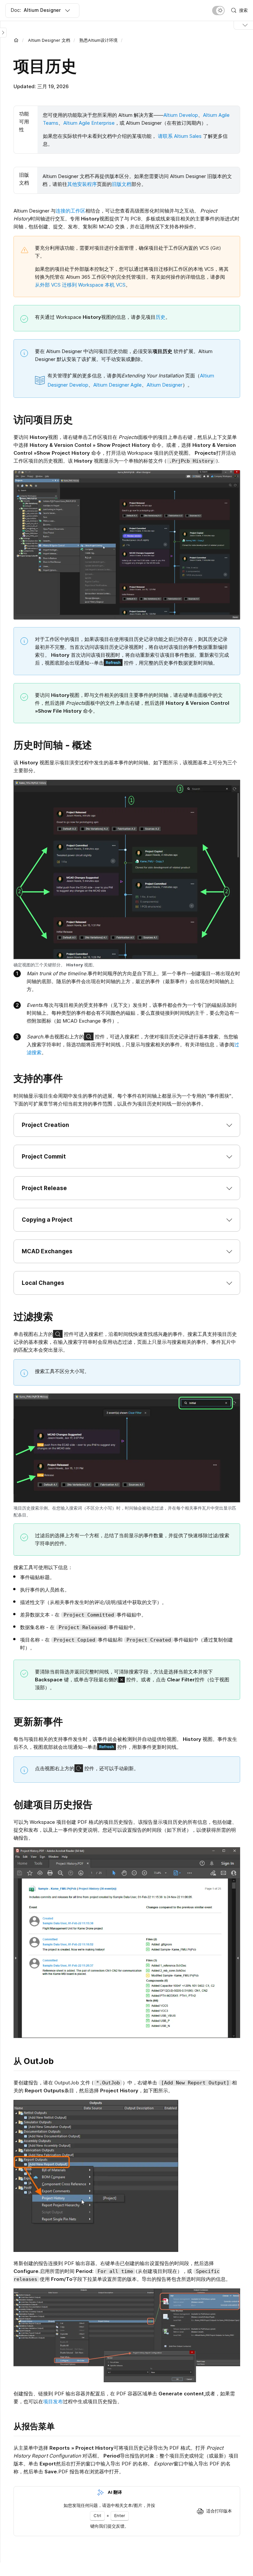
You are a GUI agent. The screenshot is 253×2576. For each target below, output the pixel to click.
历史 (160, 317)
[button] (127, 1125)
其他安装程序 (82, 184)
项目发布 (53, 2401)
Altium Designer (165, 385)
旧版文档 (122, 184)
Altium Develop (181, 115)
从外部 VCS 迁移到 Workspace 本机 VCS (80, 285)
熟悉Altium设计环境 (98, 40)
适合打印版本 (219, 2511)
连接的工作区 (70, 211)
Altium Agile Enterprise (89, 123)
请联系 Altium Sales (180, 136)
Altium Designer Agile (117, 385)
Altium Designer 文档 (49, 40)
